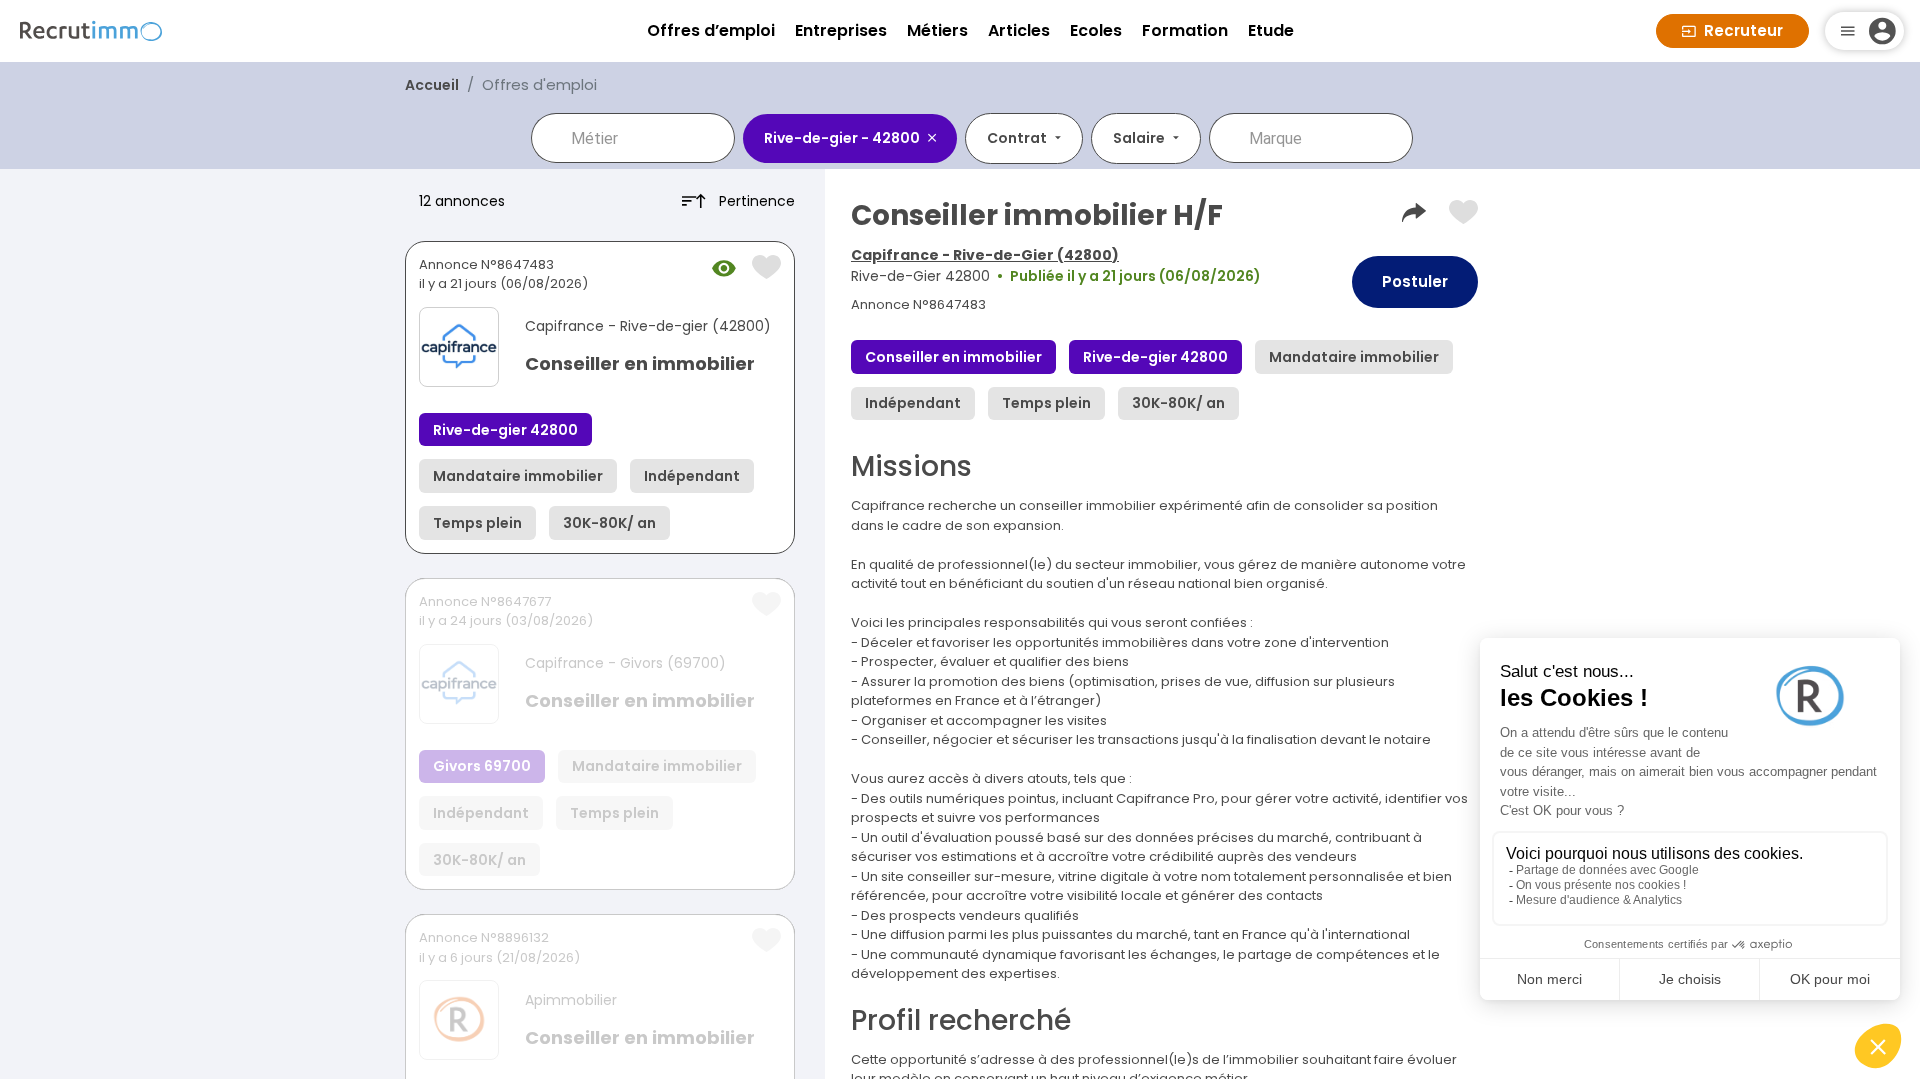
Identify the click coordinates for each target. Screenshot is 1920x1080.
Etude (1271, 30)
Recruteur (1743, 30)
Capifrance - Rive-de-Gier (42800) (985, 255)
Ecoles (1096, 30)
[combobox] (647, 138)
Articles (1019, 30)
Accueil (432, 85)
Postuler (1415, 281)
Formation (1185, 30)
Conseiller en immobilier (640, 363)
